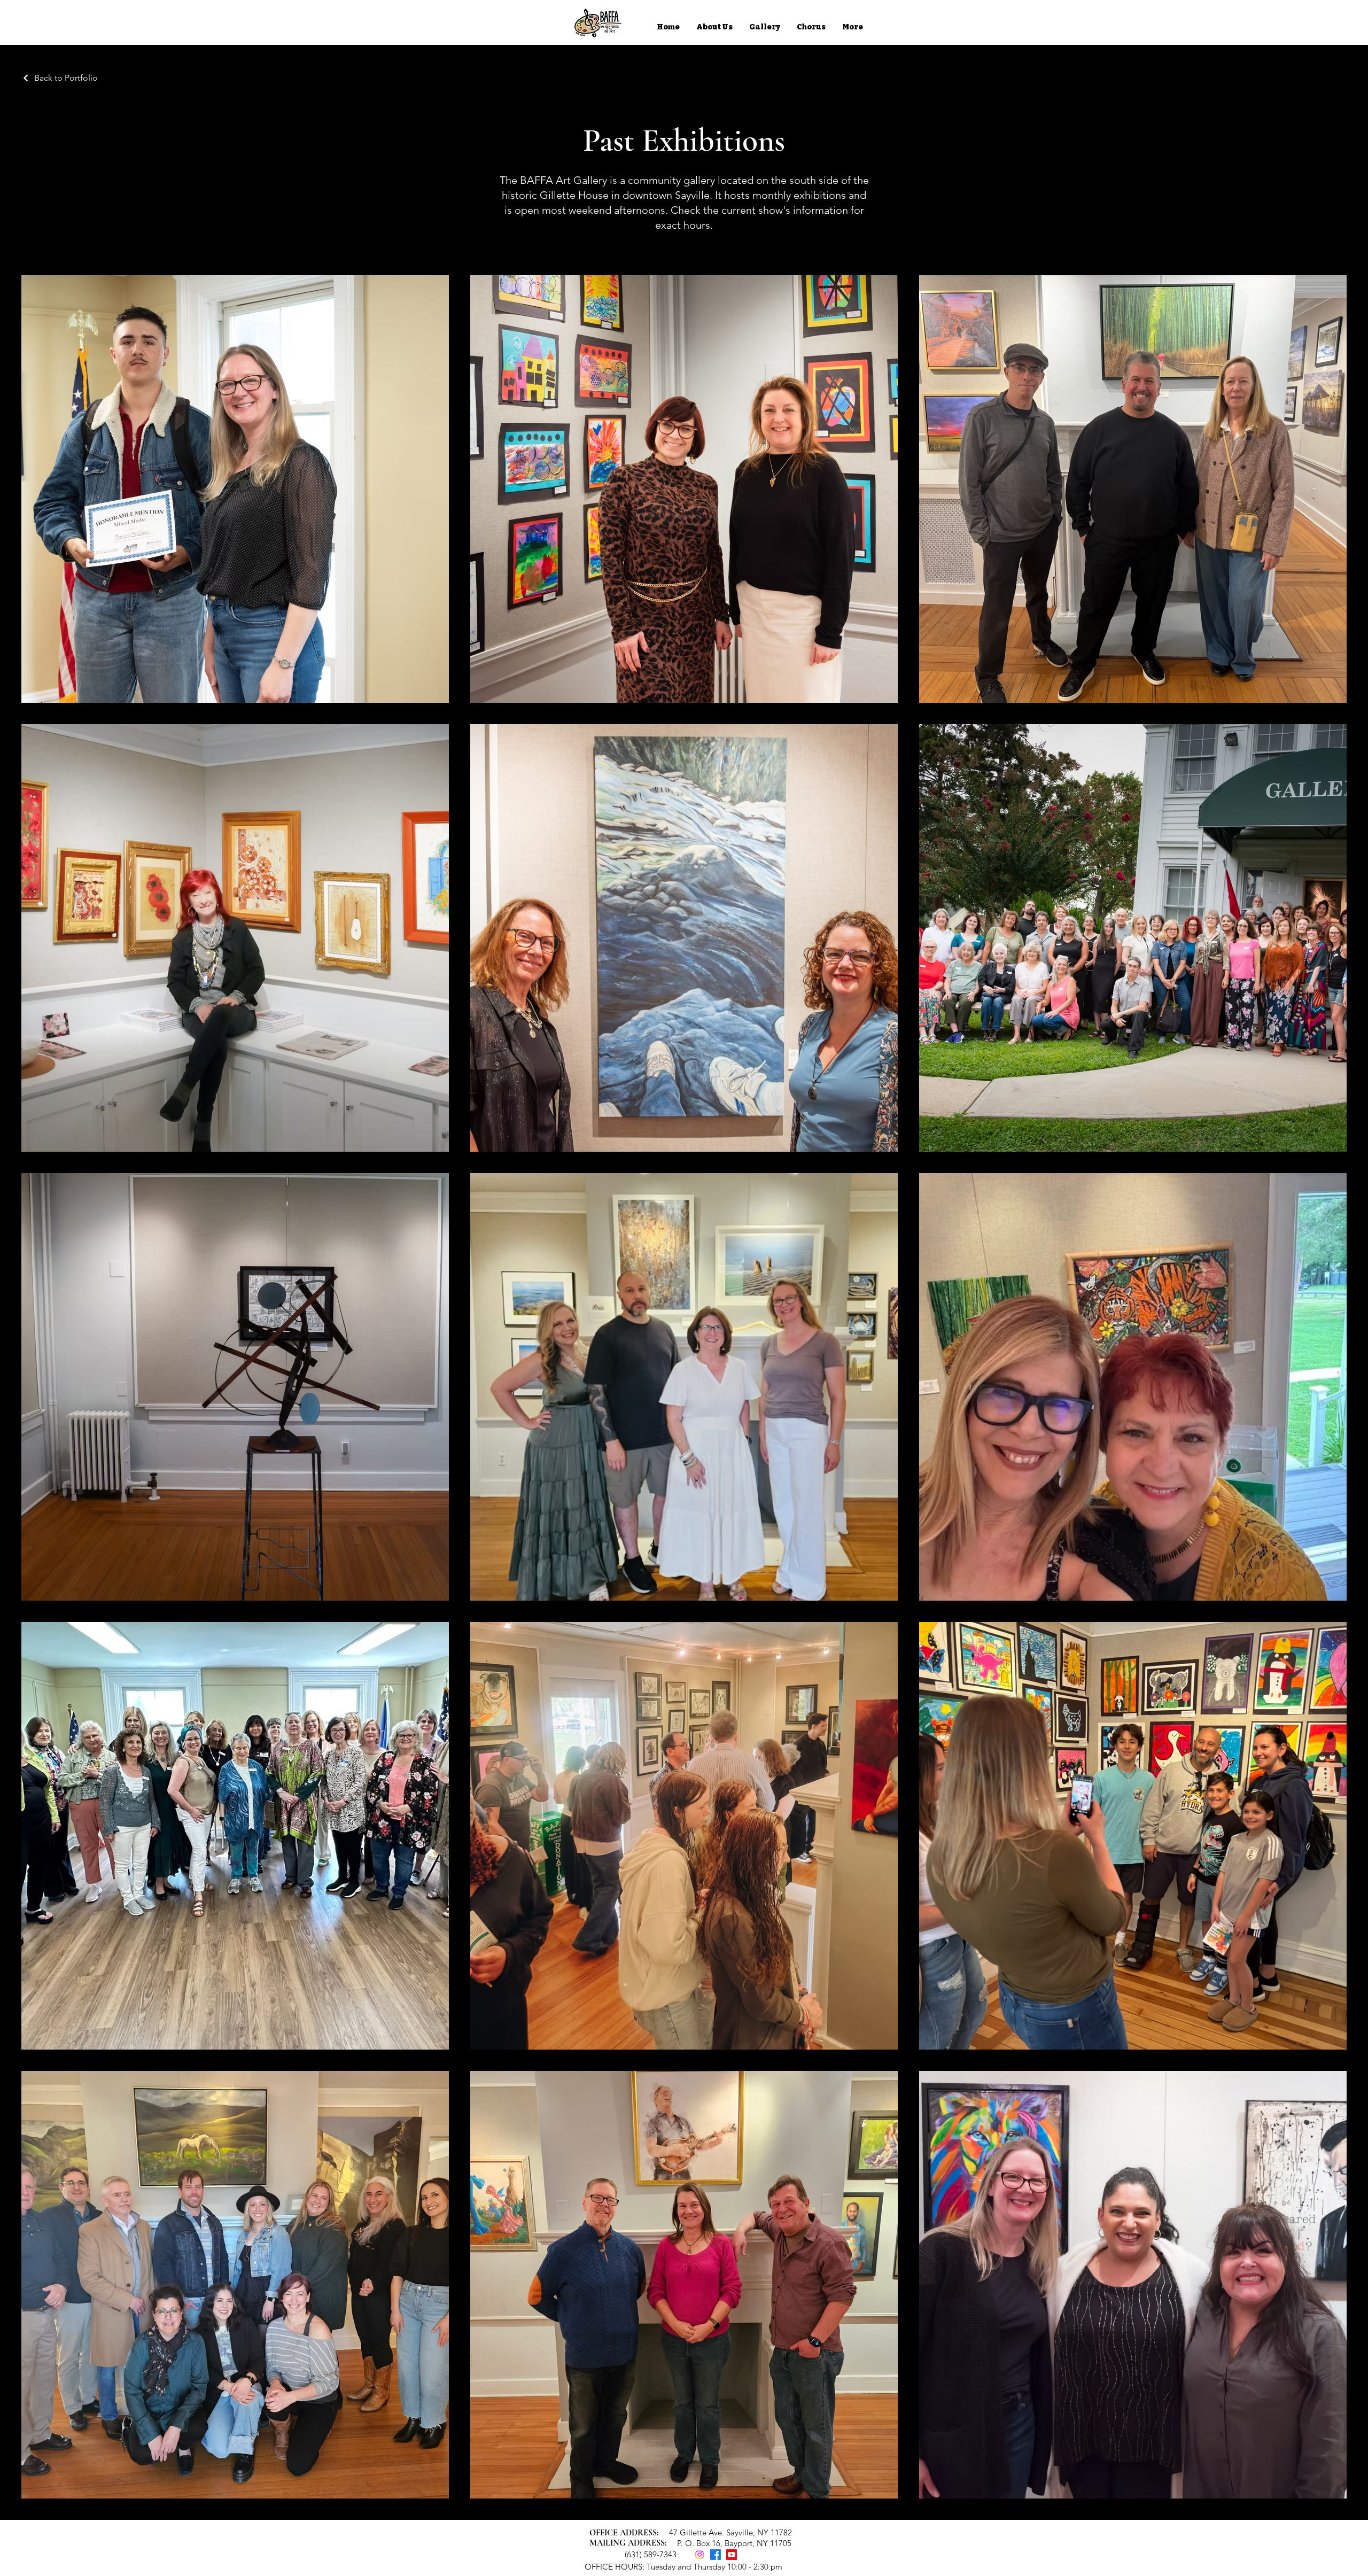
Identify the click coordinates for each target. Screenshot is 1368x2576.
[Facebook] (716, 2555)
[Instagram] (699, 2555)
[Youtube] (732, 2555)
